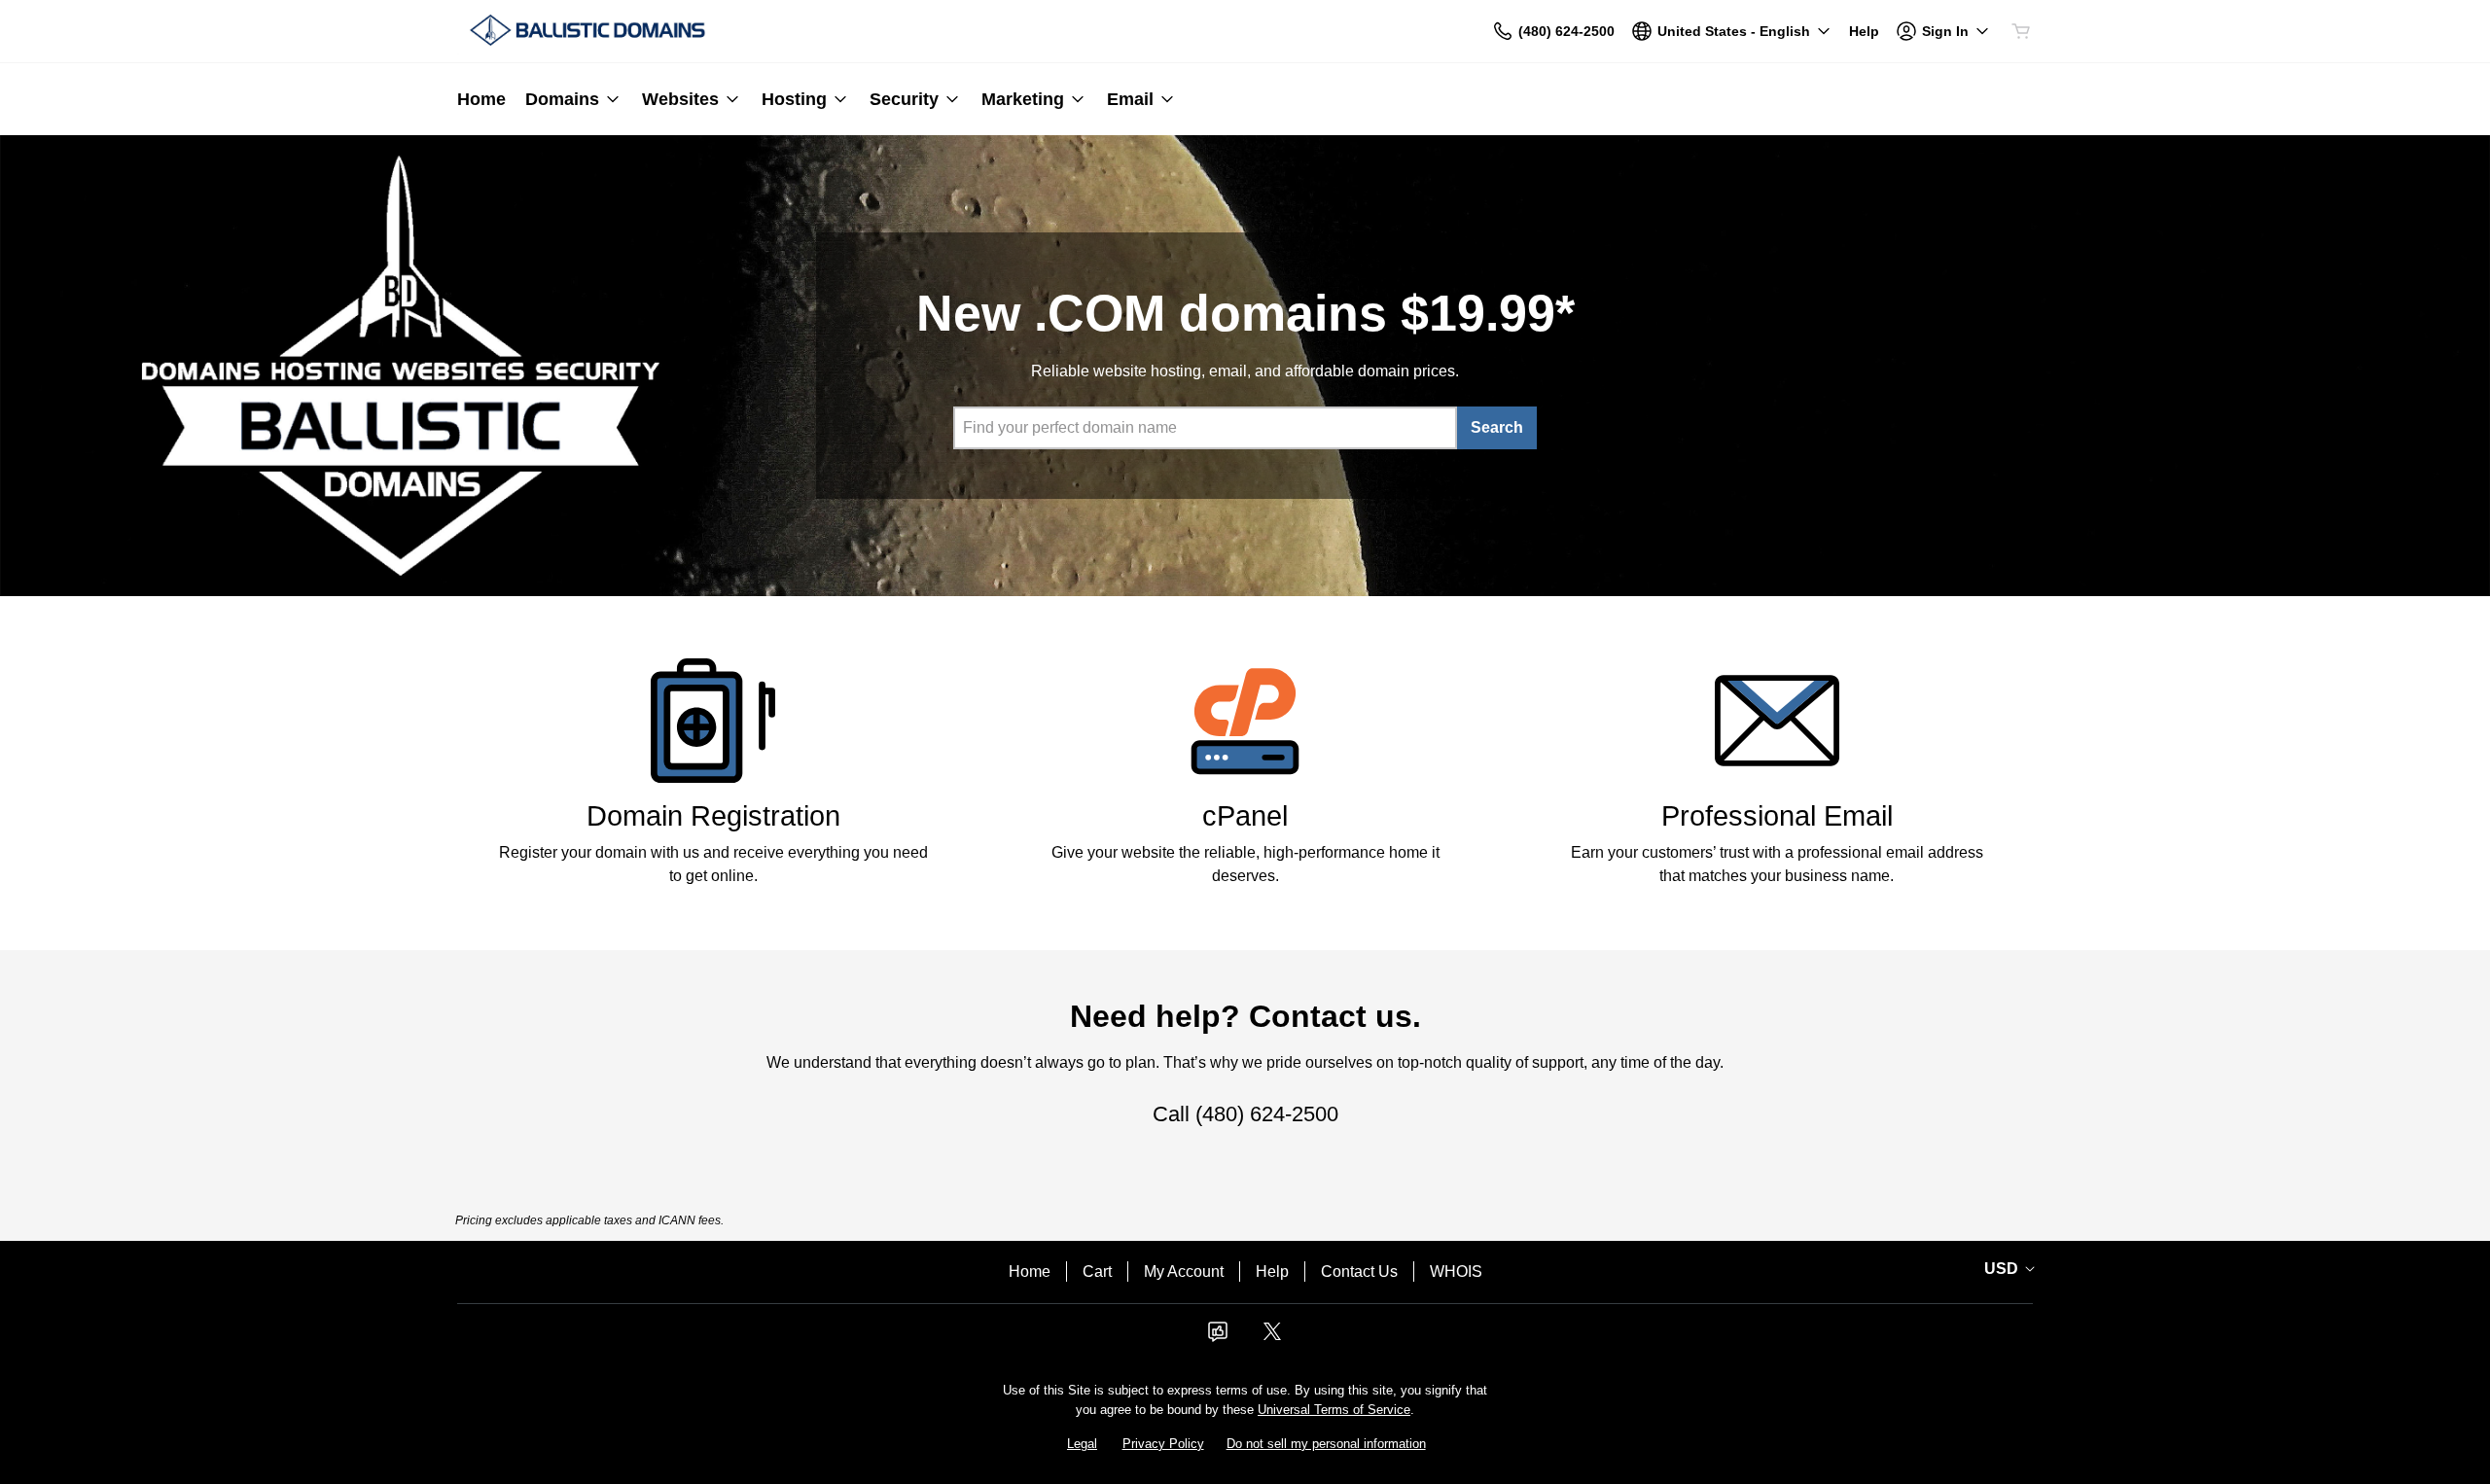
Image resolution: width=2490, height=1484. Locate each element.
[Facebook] (1218, 1338)
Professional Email (1777, 816)
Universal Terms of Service (1334, 1410)
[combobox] (1205, 428)
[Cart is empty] (2021, 31)
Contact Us (1359, 1272)
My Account (1184, 1272)
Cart (1097, 1272)
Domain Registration (713, 816)
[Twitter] (1272, 1338)
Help (1272, 1272)
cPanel (1245, 816)
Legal (1082, 1444)
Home (1030, 1272)
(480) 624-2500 (1267, 1114)
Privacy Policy (1163, 1444)
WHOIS (1456, 1272)
